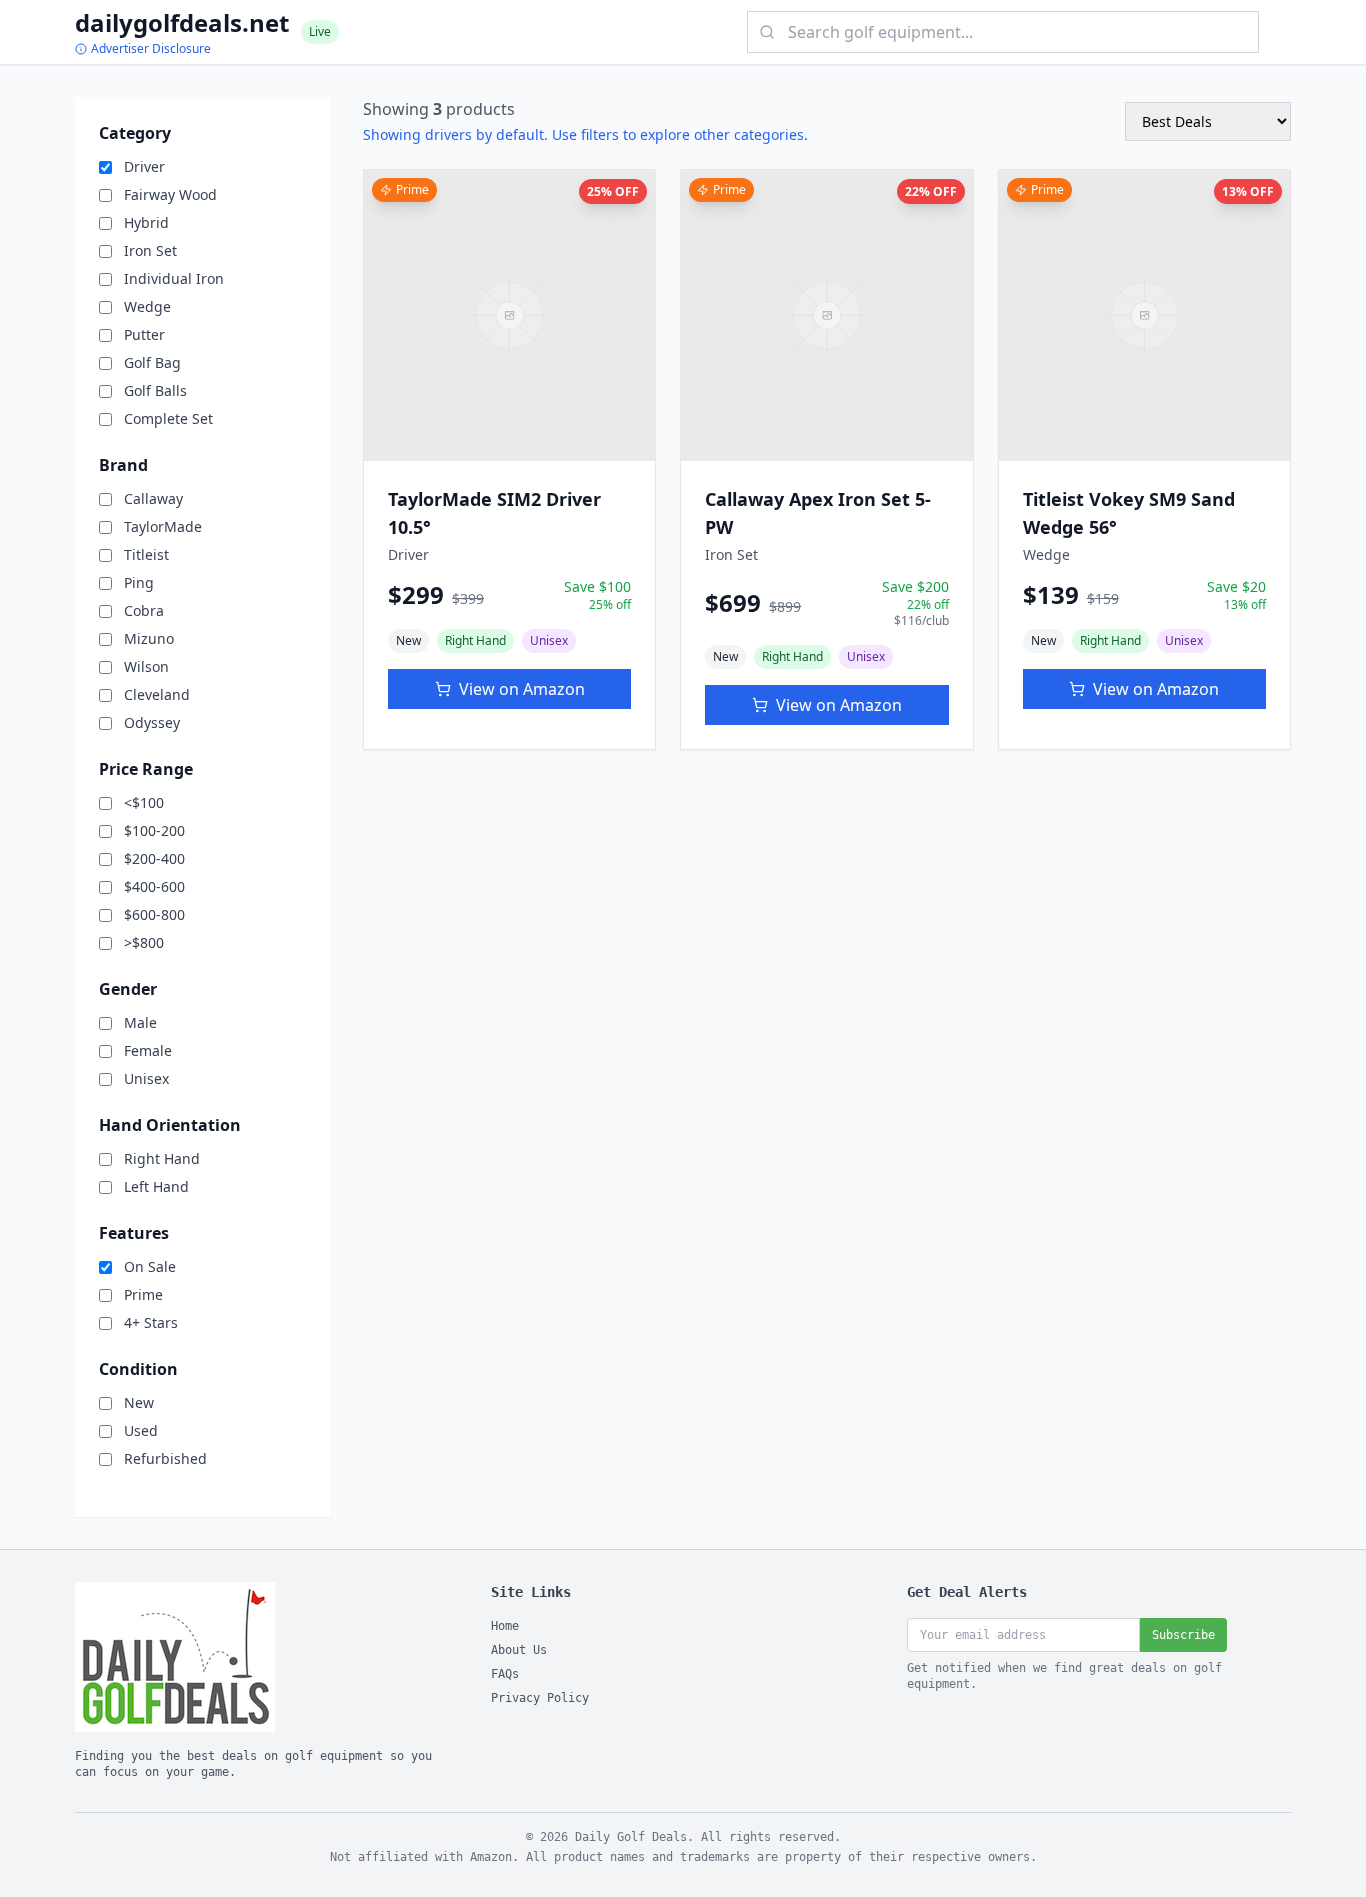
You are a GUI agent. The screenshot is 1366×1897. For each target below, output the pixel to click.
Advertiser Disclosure (151, 49)
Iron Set (150, 250)
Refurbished (165, 1458)
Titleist (146, 554)
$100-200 (154, 830)
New (139, 1402)
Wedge (147, 306)
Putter (144, 334)
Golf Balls (155, 390)
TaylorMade (163, 526)
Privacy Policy (540, 1698)
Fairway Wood (170, 194)
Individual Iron (174, 278)
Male (140, 1022)
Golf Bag (152, 362)
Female (148, 1050)
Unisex (146, 1078)
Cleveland (157, 694)
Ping (139, 582)
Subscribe (1183, 1635)
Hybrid (146, 222)
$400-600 (154, 886)
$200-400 (154, 858)
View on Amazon (522, 689)
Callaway (153, 498)
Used (141, 1430)
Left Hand (156, 1186)
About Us (519, 1650)
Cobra (144, 610)
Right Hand (162, 1158)
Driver (144, 166)
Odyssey (152, 722)
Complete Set (168, 418)
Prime (143, 1294)
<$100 (144, 802)
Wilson (146, 666)
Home (505, 1626)
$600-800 (154, 914)
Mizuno (149, 638)
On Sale (150, 1266)
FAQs (505, 1674)
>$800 (144, 942)
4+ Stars (151, 1322)
